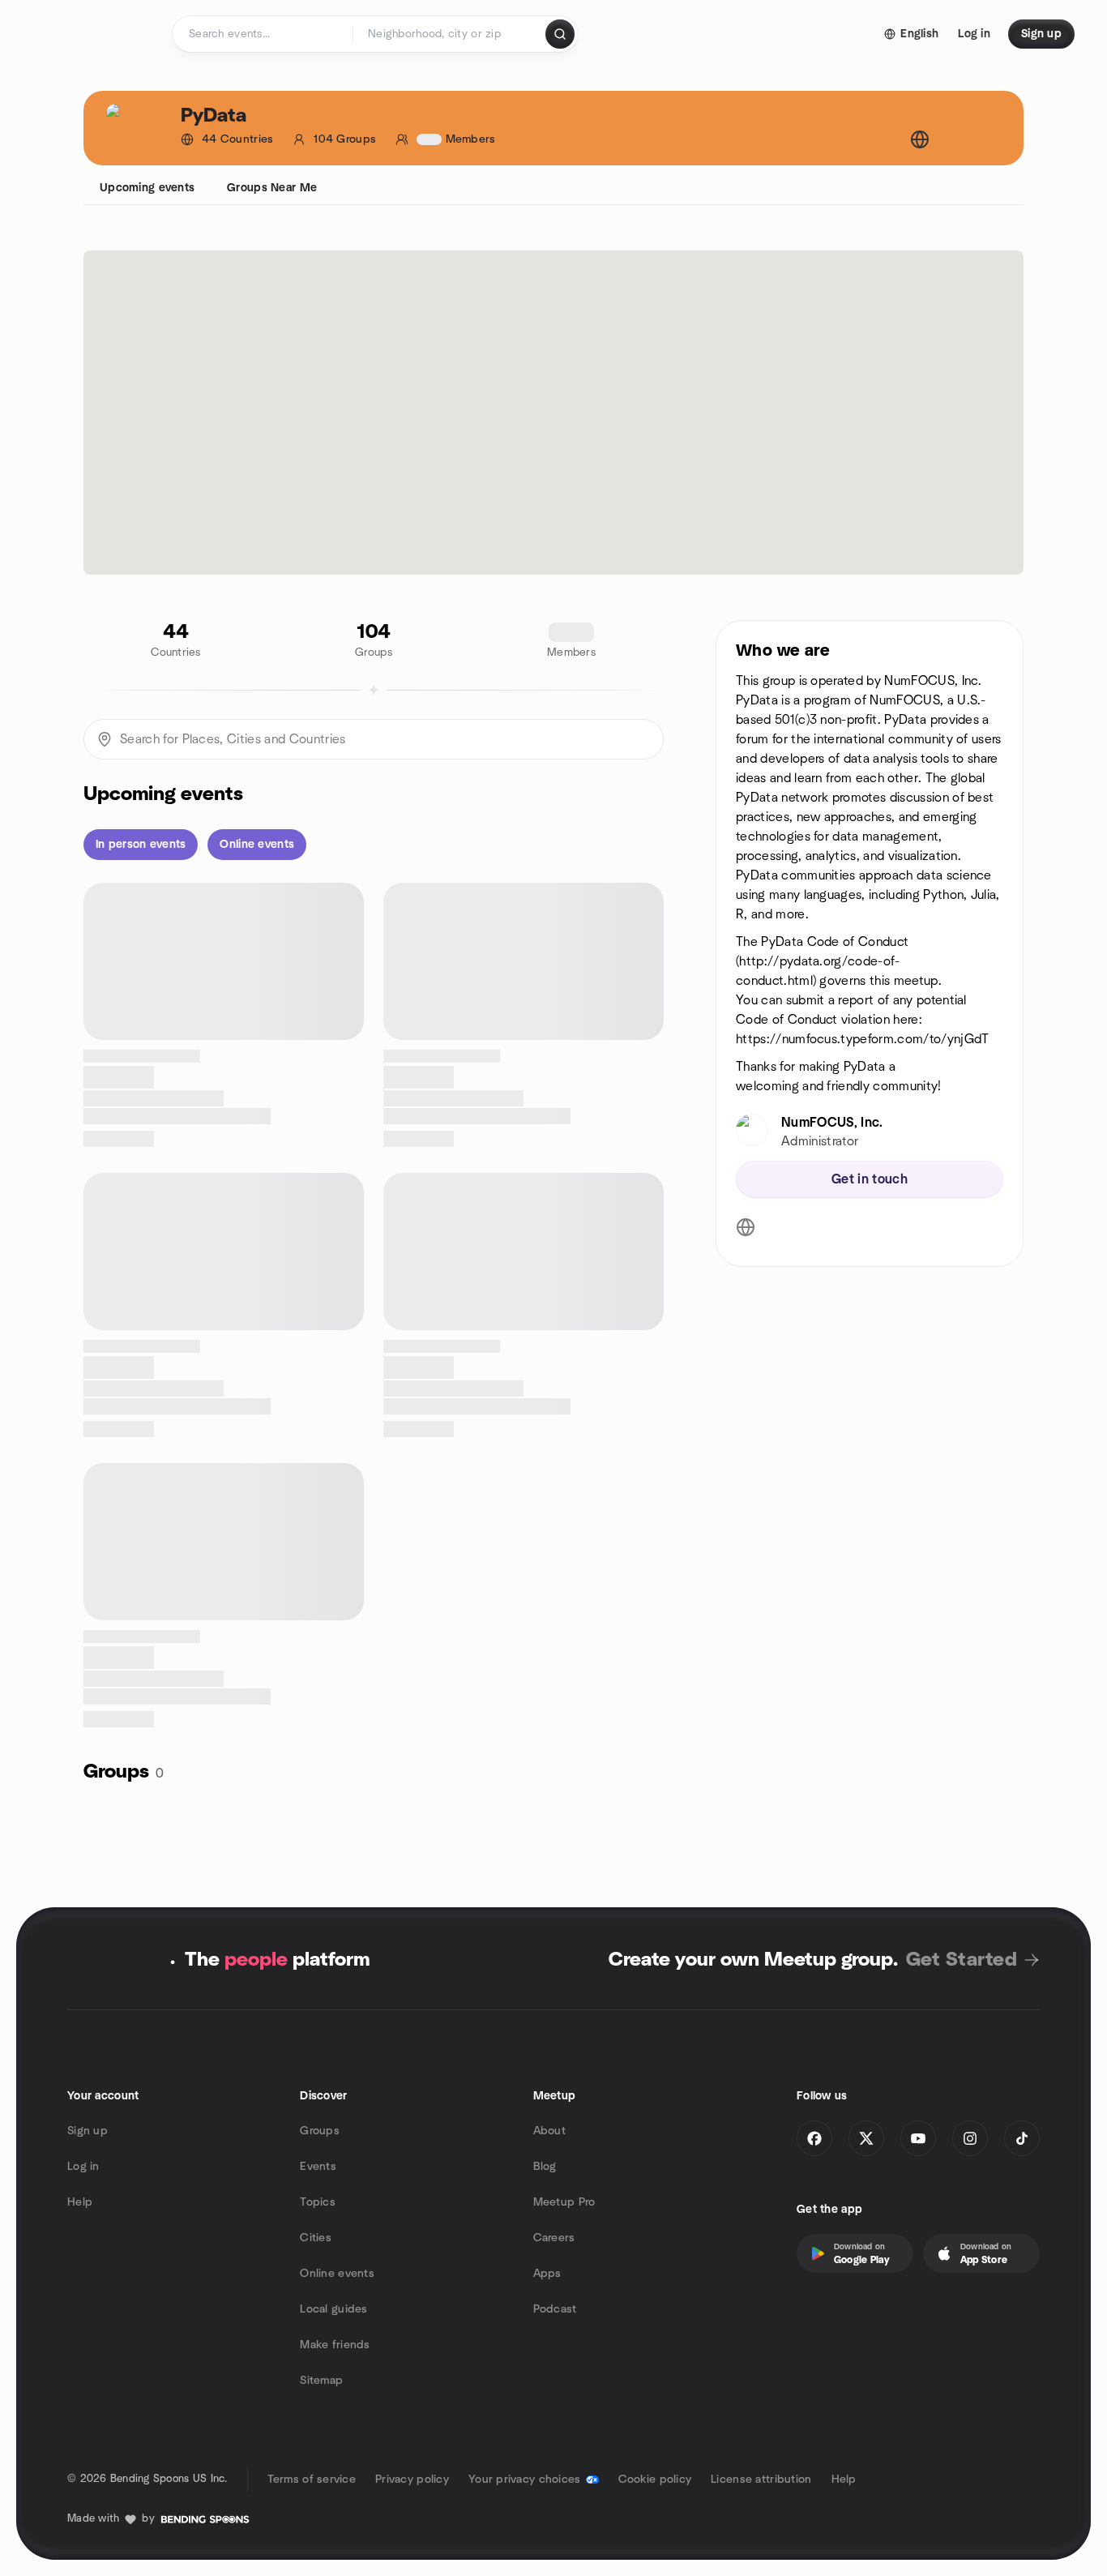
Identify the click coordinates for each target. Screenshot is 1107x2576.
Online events (337, 2274)
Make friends (335, 2345)
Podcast (555, 2309)
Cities (316, 2238)
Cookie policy (655, 2480)
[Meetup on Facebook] (814, 2138)
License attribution (761, 2480)
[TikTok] (1022, 2138)
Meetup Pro (564, 2202)
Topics (318, 2202)
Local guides (333, 2309)
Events (318, 2167)
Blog (545, 2167)
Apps (547, 2274)
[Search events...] (560, 34)
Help (80, 2202)
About (549, 2131)
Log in (83, 2167)
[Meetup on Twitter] (866, 2138)
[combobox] (450, 34)
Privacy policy (412, 2480)
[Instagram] (970, 2138)
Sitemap (321, 2381)
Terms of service (312, 2480)
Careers (554, 2238)
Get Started (962, 1960)
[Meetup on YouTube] (918, 2138)
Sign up (88, 2131)
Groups (320, 2131)
